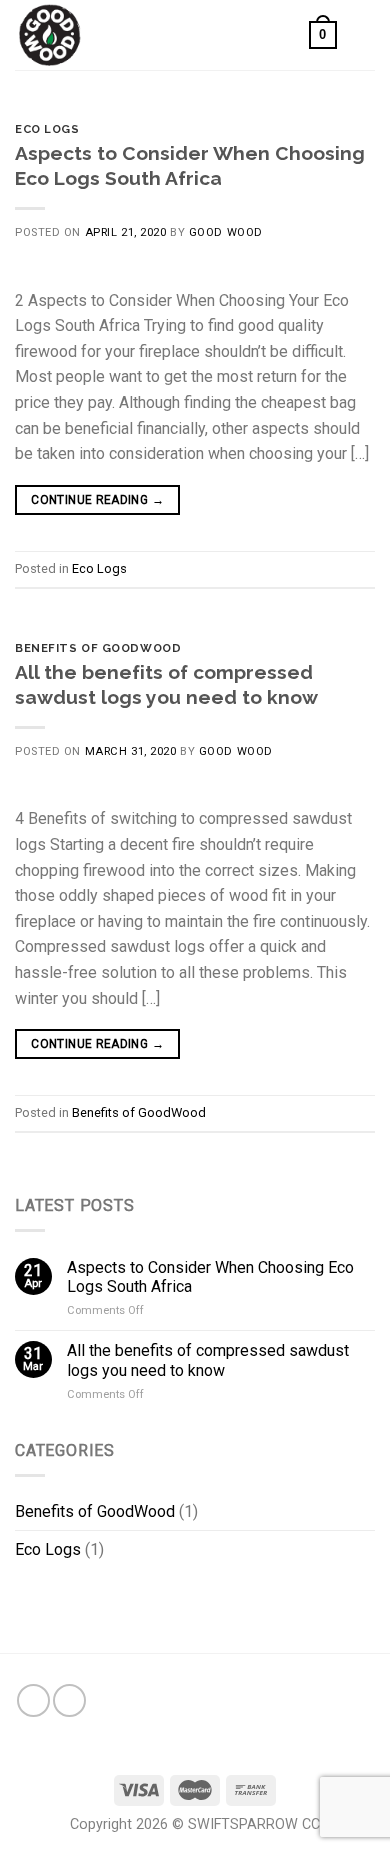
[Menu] (363, 34)
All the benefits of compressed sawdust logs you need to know (208, 1360)
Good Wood (226, 232)
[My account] (285, 35)
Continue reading (97, 500)
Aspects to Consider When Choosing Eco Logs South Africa (210, 1277)
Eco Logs (47, 129)
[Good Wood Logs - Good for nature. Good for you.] (115, 35)
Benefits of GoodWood (98, 648)
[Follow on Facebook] (33, 1700)
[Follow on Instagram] (69, 1700)
